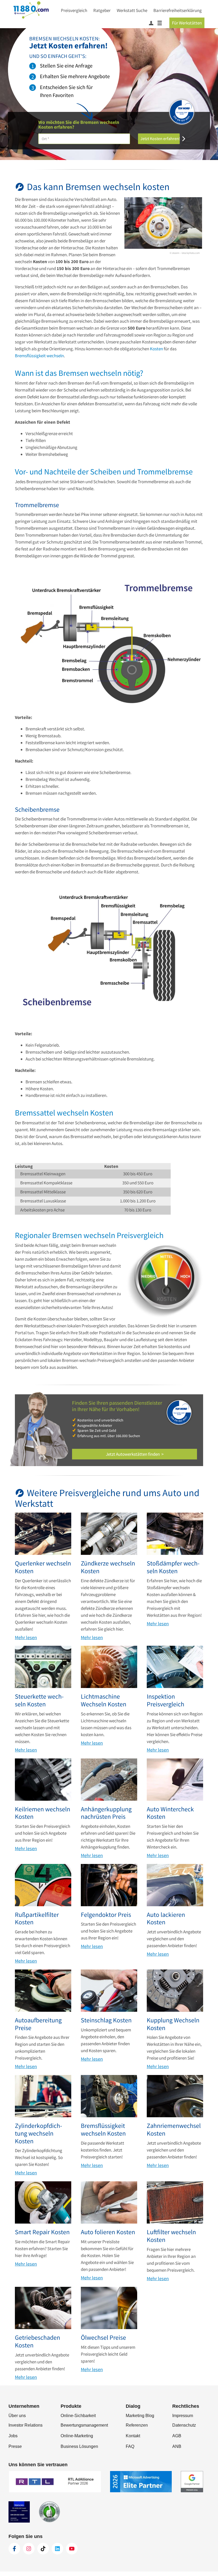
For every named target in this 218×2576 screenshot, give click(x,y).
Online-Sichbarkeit (78, 2416)
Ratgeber (102, 10)
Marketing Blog (140, 2416)
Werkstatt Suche (132, 10)
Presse (15, 2446)
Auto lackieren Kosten (166, 1919)
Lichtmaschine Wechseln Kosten (104, 1701)
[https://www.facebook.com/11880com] (14, 2549)
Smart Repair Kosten (42, 2232)
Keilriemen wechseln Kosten (43, 1813)
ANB (177, 2446)
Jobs (13, 2436)
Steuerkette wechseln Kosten (39, 1701)
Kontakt (133, 2436)
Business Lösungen (79, 2446)
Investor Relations (26, 2425)
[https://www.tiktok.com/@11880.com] (43, 2549)
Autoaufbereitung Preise (38, 2024)
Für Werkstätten (187, 23)
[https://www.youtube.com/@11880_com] (72, 2549)
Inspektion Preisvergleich (165, 1701)
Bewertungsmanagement (84, 2425)
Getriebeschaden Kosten (37, 2342)
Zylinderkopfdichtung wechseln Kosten (38, 2133)
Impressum (183, 2416)
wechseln (55, 356)
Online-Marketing (77, 2436)
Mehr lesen (26, 1638)
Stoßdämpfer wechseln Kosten (173, 1567)
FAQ (130, 2446)
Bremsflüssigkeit (30, 356)
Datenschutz (184, 2425)
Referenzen (137, 2425)
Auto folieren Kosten (108, 2232)
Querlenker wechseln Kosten (43, 1567)
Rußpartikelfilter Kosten (37, 1919)
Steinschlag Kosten (106, 2020)
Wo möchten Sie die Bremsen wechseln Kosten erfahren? (79, 125)
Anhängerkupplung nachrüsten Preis (106, 1813)
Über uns (17, 2416)
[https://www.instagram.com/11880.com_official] (29, 2549)
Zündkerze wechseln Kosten (108, 1567)
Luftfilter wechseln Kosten (171, 2236)
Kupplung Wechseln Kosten (173, 2024)
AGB (177, 2436)
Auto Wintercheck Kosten (170, 1813)
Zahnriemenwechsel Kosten (174, 2130)
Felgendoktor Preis (106, 1915)
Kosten (156, 349)
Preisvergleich (74, 10)
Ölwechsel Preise (103, 2338)
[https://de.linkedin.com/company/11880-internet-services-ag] (57, 2549)
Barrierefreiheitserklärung (178, 10)
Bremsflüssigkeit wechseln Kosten (103, 2130)
